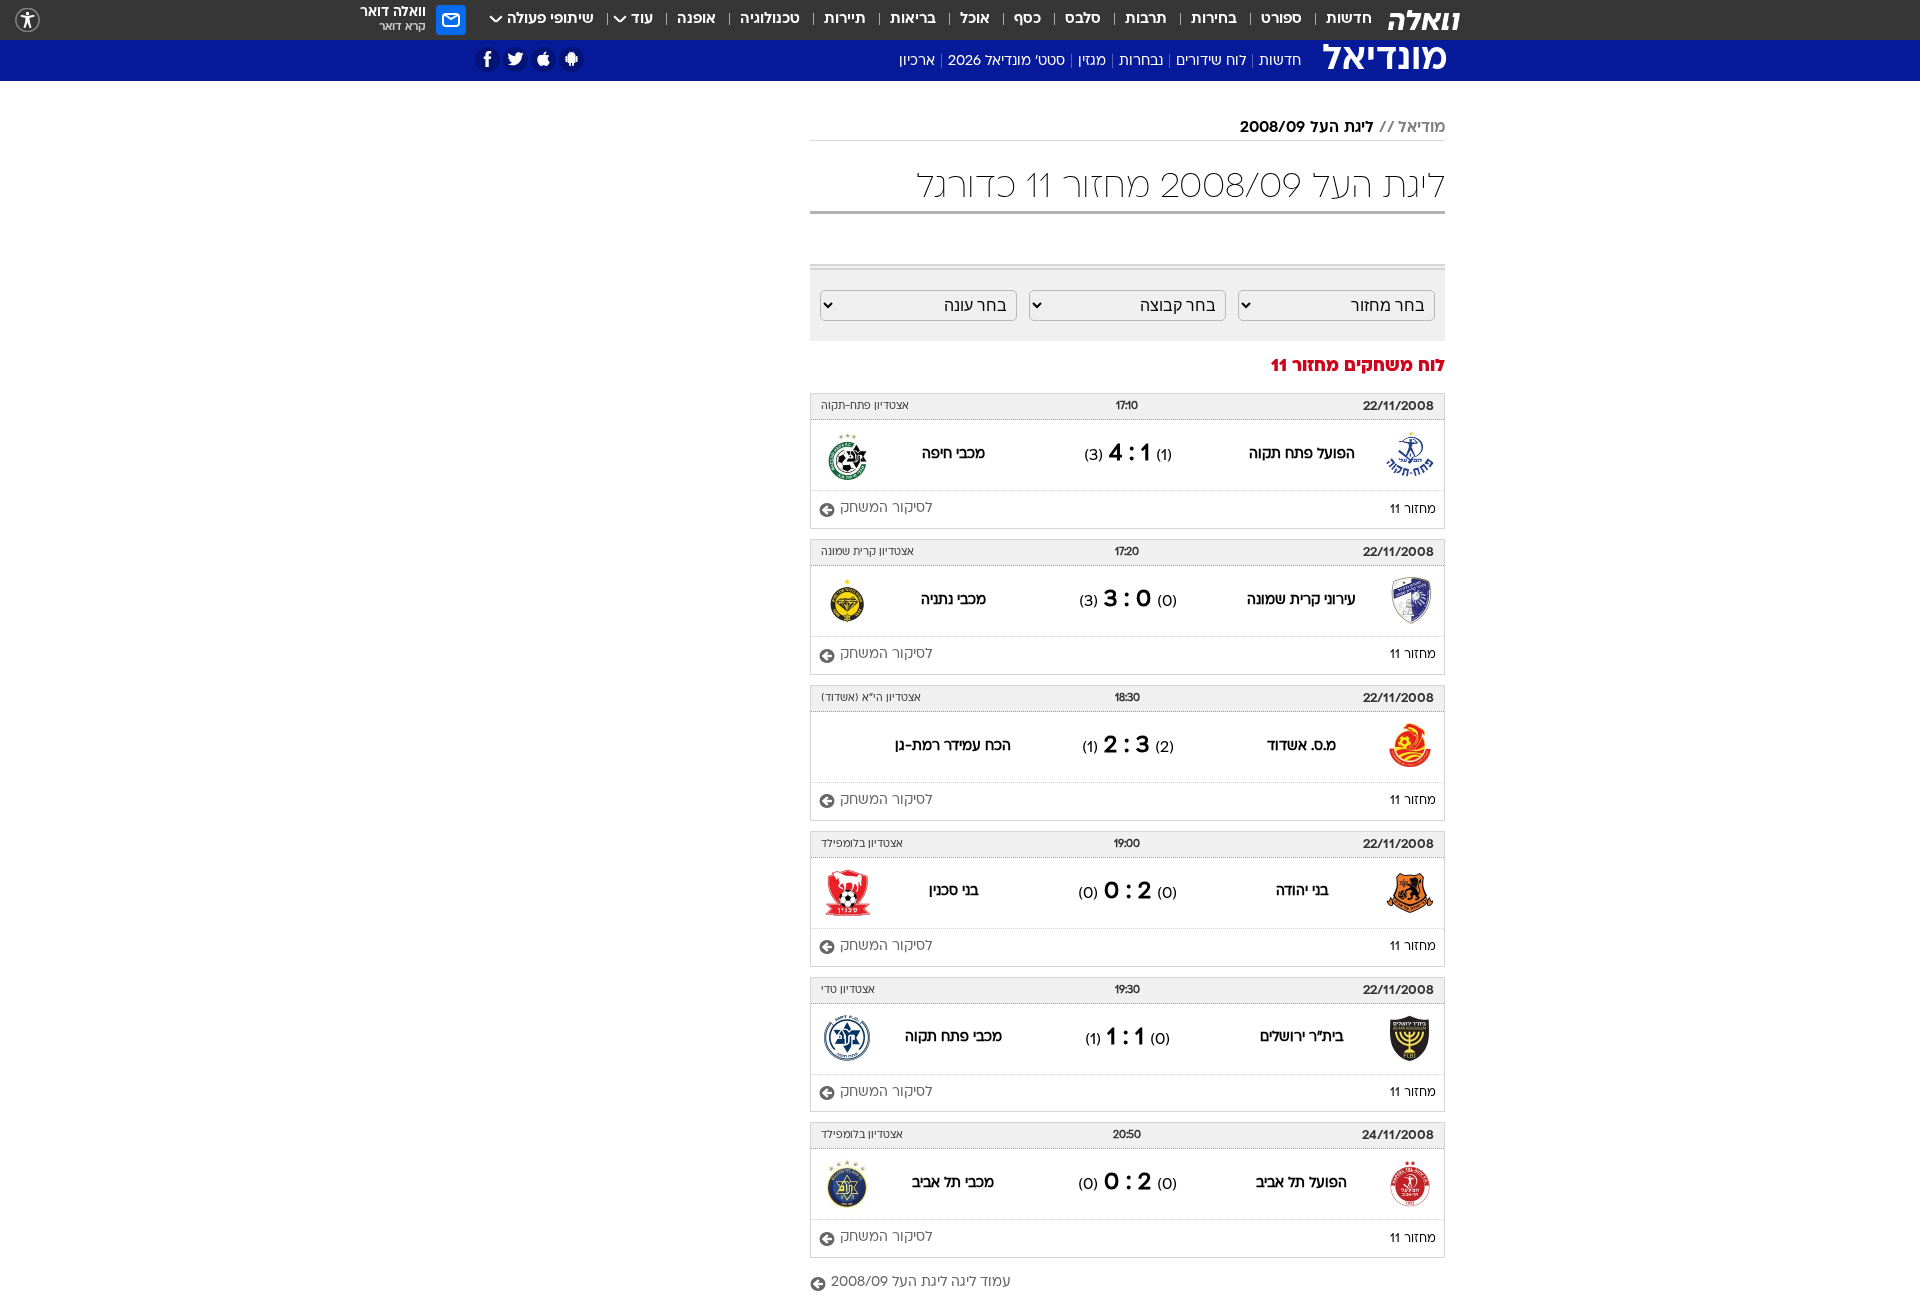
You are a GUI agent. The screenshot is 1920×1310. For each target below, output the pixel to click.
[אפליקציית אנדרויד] (571, 59)
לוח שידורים (1211, 61)
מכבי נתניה (953, 600)
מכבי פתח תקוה (953, 1037)
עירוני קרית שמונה (1301, 600)
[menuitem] (1337, 20)
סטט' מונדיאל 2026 (1006, 61)
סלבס (1083, 19)
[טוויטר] (515, 59)
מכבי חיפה (953, 454)
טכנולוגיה (770, 19)
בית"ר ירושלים (1301, 1037)
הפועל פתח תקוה (1302, 454)
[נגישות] (27, 20)
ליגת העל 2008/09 (1307, 128)
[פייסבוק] (487, 59)
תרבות (1146, 19)
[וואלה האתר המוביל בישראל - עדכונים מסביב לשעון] (1424, 20)
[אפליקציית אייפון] (543, 59)
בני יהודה (1302, 891)
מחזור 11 (1413, 510)
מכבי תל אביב (953, 1183)
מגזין (1092, 61)
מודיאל (1421, 128)
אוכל (975, 19)
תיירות (845, 19)
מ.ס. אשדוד (1301, 746)
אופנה (696, 19)
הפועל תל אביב (1301, 1183)
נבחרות (1141, 61)
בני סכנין (953, 891)
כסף (1027, 19)
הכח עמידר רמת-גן (953, 746)
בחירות (1214, 19)
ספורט (1281, 19)
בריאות (913, 19)
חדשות (1349, 19)
